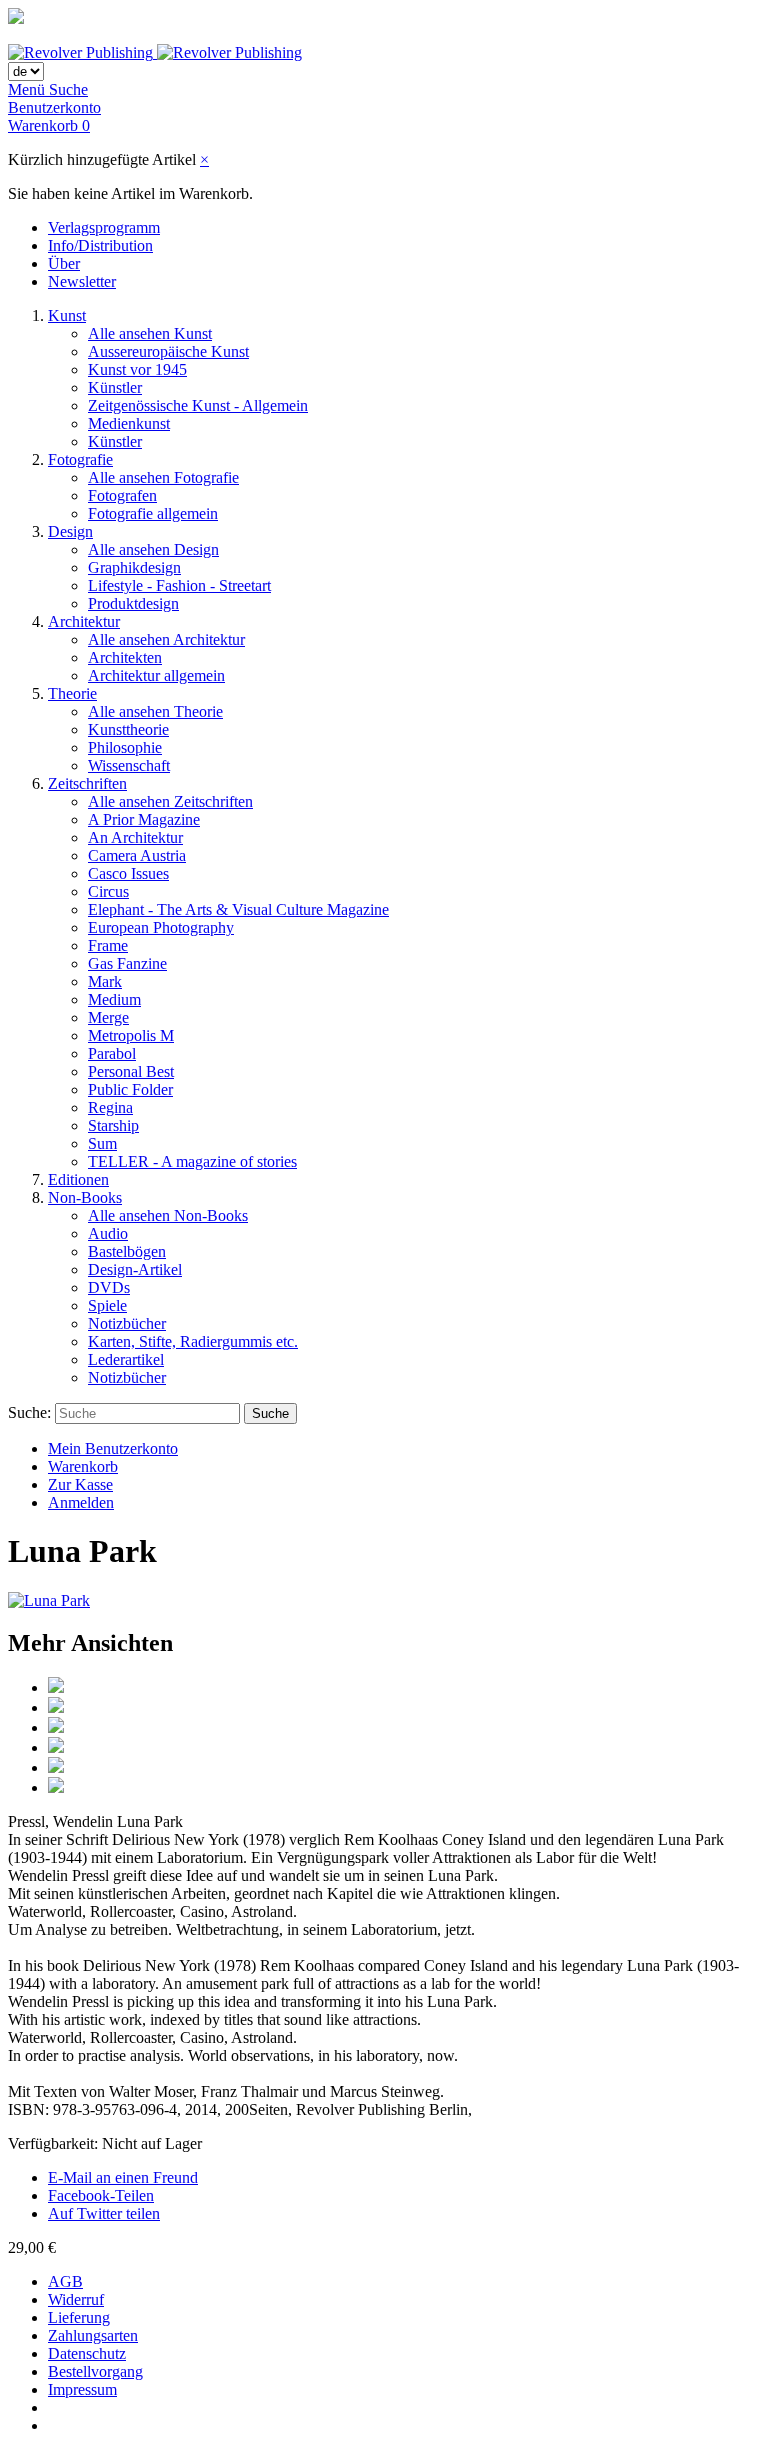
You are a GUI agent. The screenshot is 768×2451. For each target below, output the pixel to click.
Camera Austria (137, 855)
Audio (108, 1233)
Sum (102, 1143)
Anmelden (81, 1502)
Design (70, 531)
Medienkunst (129, 423)
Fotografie (80, 459)
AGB (65, 2281)
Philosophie (125, 747)
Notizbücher (127, 1323)
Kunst (67, 315)
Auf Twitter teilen (104, 2213)
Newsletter (82, 281)
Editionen (78, 1179)
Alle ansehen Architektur (166, 639)
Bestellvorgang (95, 2371)
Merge (108, 1017)
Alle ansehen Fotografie (163, 477)
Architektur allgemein (156, 675)
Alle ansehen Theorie (155, 711)
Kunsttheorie (128, 729)
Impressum (82, 2389)
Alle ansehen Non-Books (168, 1215)
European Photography (161, 927)
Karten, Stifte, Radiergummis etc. (193, 1341)
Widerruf (76, 2299)
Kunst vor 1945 (137, 369)
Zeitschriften (87, 783)
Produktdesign (133, 603)
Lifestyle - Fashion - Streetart (179, 585)
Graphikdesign (134, 567)
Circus (108, 891)
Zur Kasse (80, 1484)
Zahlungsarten (93, 2335)
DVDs (109, 1287)
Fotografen (122, 495)
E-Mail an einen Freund (123, 2177)
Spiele (107, 1305)
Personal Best (131, 1071)
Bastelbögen (127, 1251)
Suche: (29, 1412)
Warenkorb (83, 1466)
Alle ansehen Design (153, 549)
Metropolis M (131, 1035)
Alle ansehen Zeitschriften (170, 801)
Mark (105, 981)
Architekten (125, 657)
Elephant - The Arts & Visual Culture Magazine (238, 909)
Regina (110, 1107)
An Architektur (135, 837)
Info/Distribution (100, 245)
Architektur (84, 621)
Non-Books (85, 1197)
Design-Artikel (135, 1269)
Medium (114, 999)
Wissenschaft (129, 765)
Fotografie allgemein (153, 513)
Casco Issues (128, 873)
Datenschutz (87, 2353)
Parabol (112, 1053)
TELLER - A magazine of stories (192, 1161)
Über (64, 263)
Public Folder (130, 1089)
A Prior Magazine (144, 819)
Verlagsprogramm (104, 227)
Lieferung (79, 2317)
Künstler (115, 387)
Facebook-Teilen (101, 2195)
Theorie (72, 693)
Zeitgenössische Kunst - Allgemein (198, 405)
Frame (108, 945)
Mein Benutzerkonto (113, 1448)
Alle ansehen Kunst (150, 333)
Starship (113, 1125)
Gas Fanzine (127, 963)
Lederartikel (126, 1359)
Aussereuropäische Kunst (168, 351)
